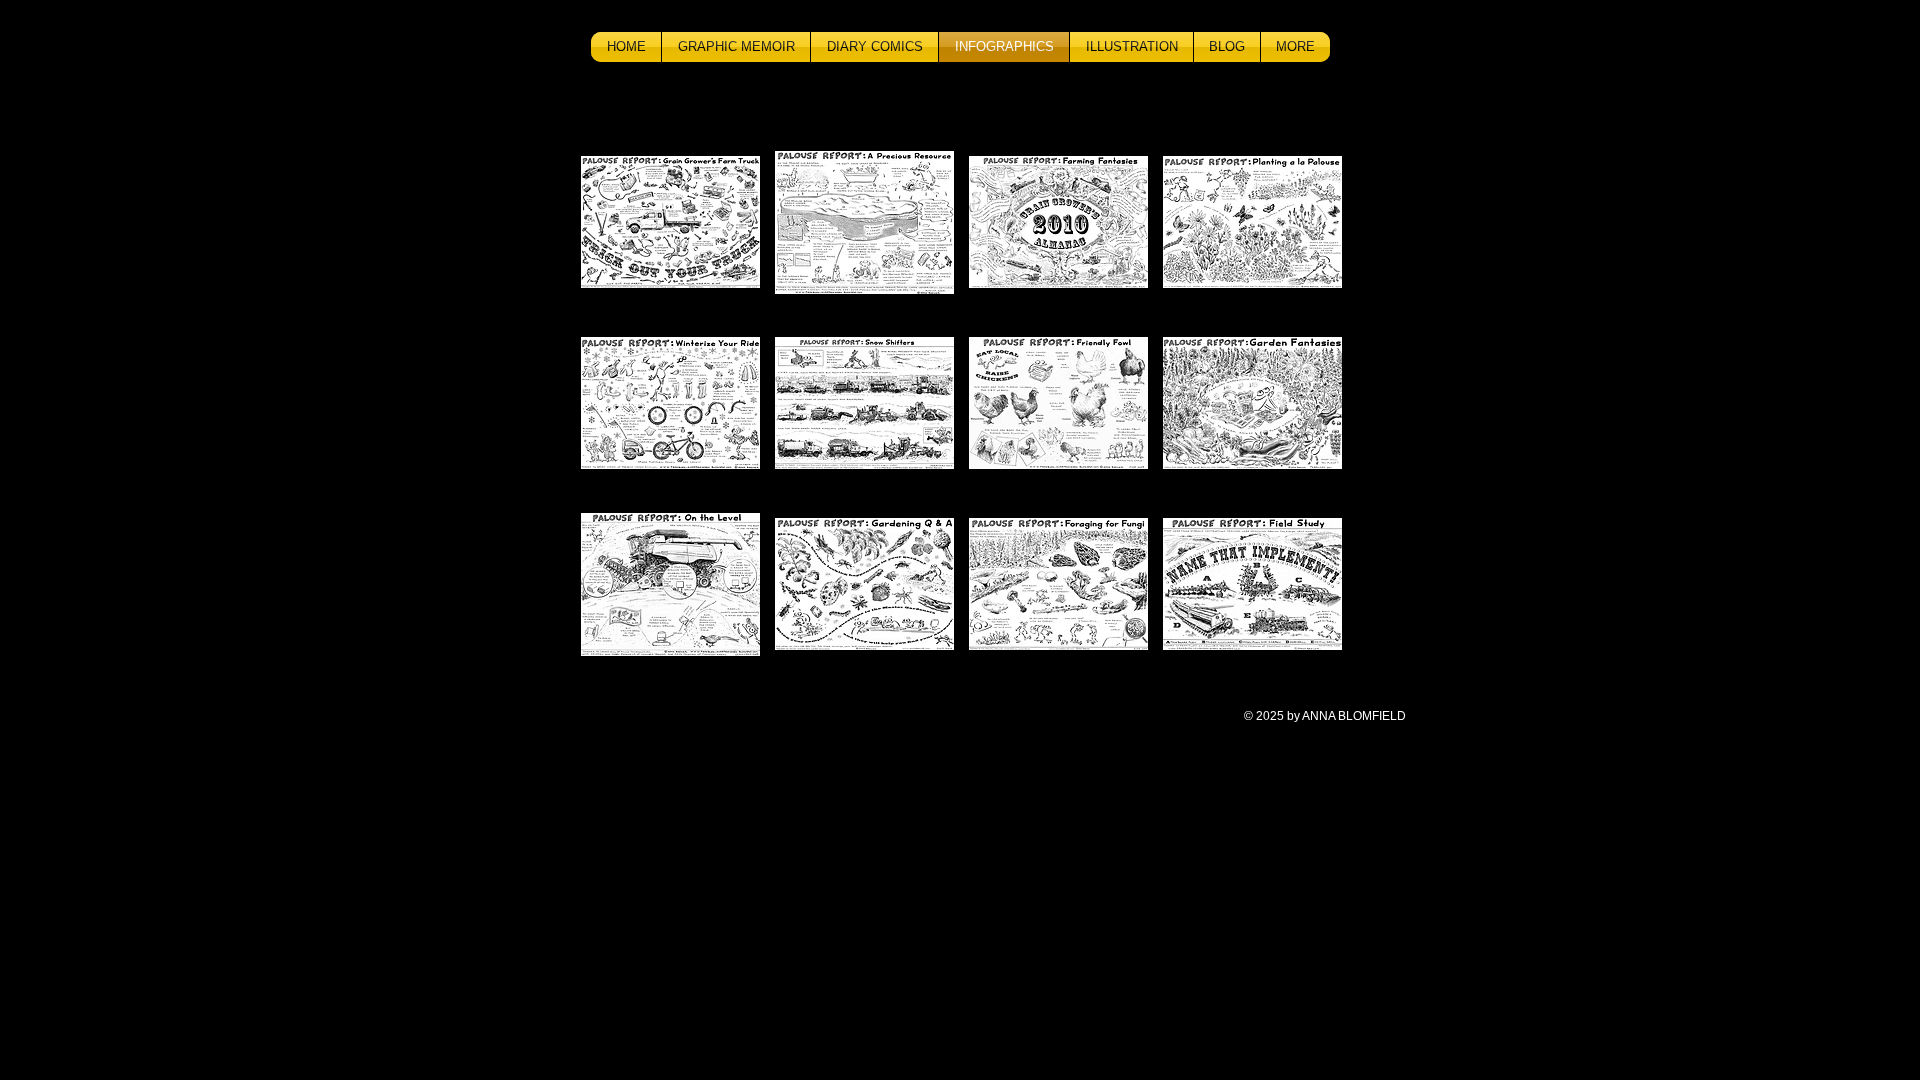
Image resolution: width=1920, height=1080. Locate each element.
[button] (670, 222)
